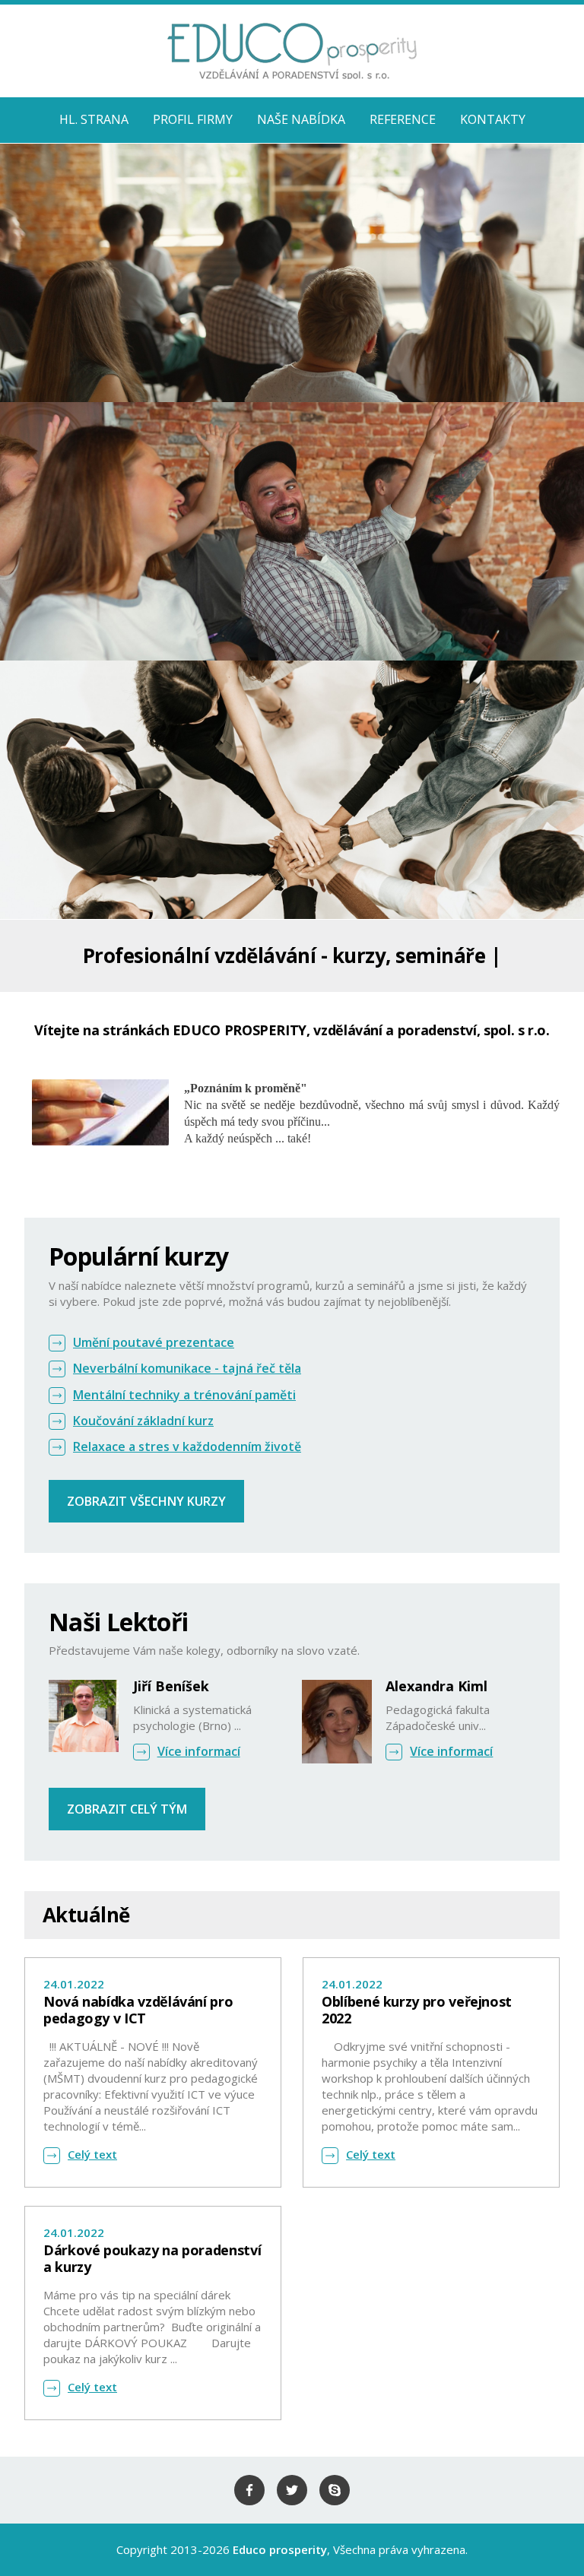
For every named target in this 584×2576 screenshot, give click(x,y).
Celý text (92, 2154)
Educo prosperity (280, 2549)
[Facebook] (249, 2490)
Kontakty (493, 119)
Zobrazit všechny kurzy (146, 1501)
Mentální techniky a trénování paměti (184, 1395)
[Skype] (335, 2490)
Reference (403, 119)
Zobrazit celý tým (127, 1809)
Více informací (199, 1751)
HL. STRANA (94, 119)
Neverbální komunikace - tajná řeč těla (187, 1368)
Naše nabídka (301, 119)
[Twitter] (292, 2490)
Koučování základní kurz (143, 1421)
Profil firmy (193, 119)
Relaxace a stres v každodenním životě (187, 1446)
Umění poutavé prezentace (154, 1342)
